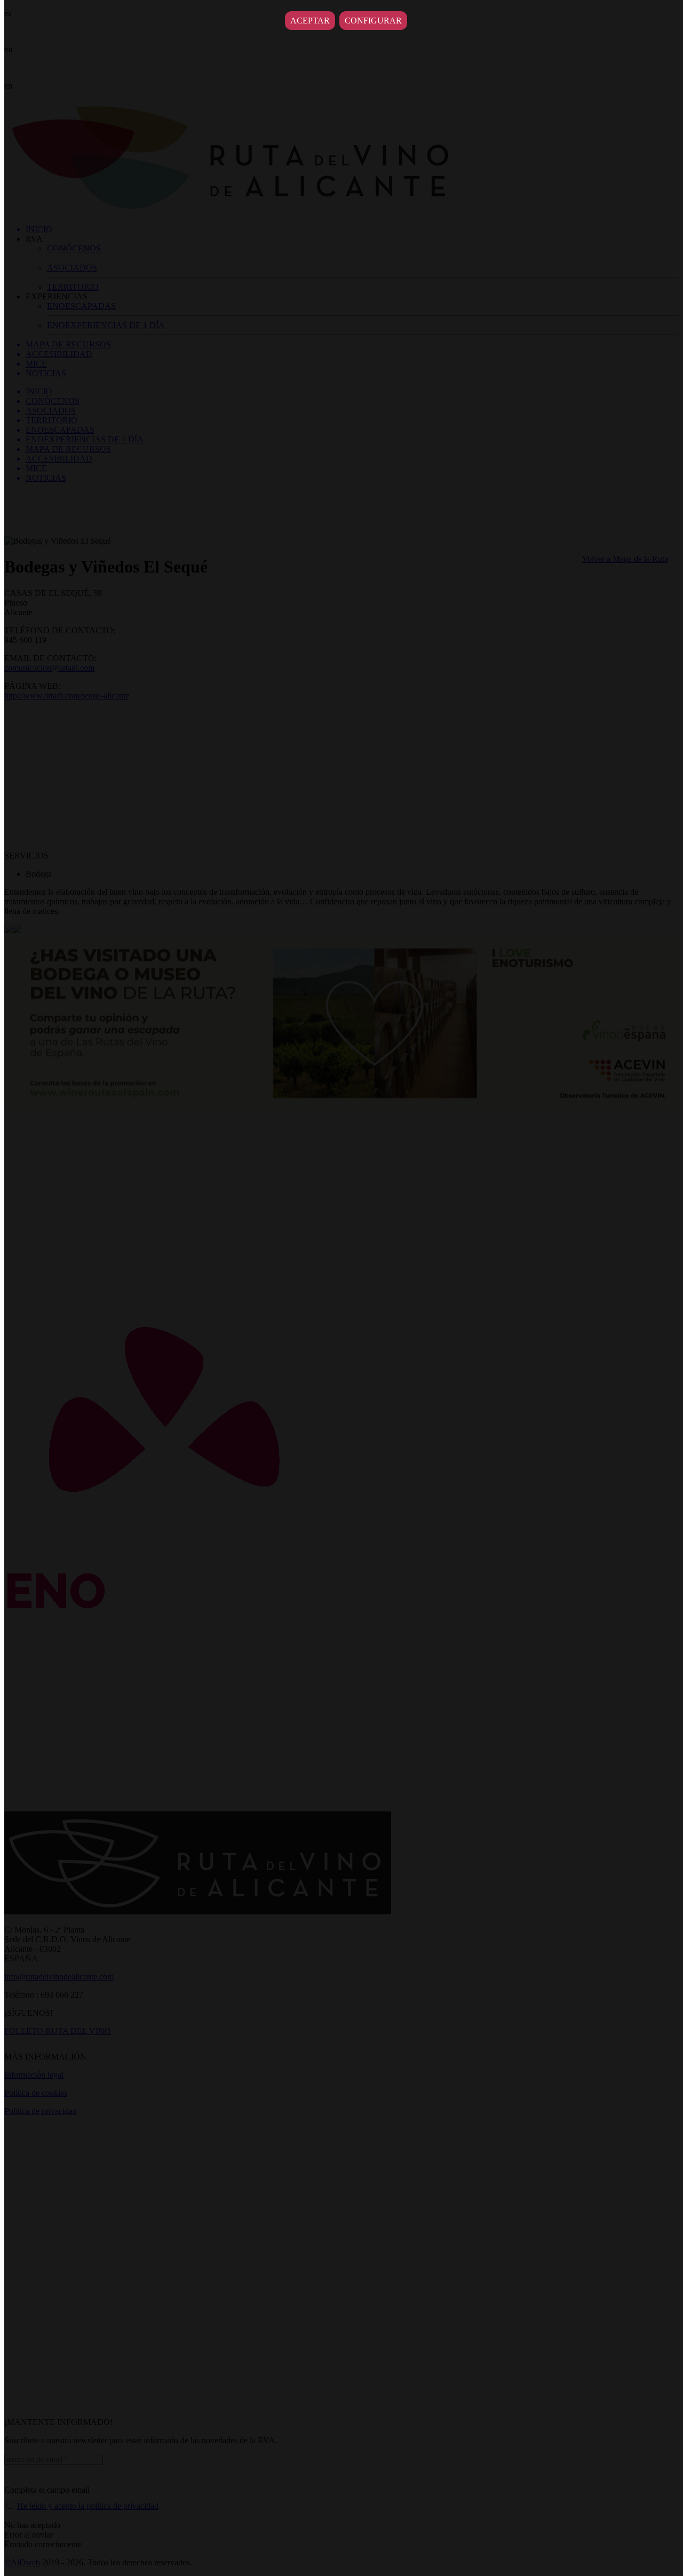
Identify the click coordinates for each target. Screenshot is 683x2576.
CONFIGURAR (373, 21)
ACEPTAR (310, 21)
